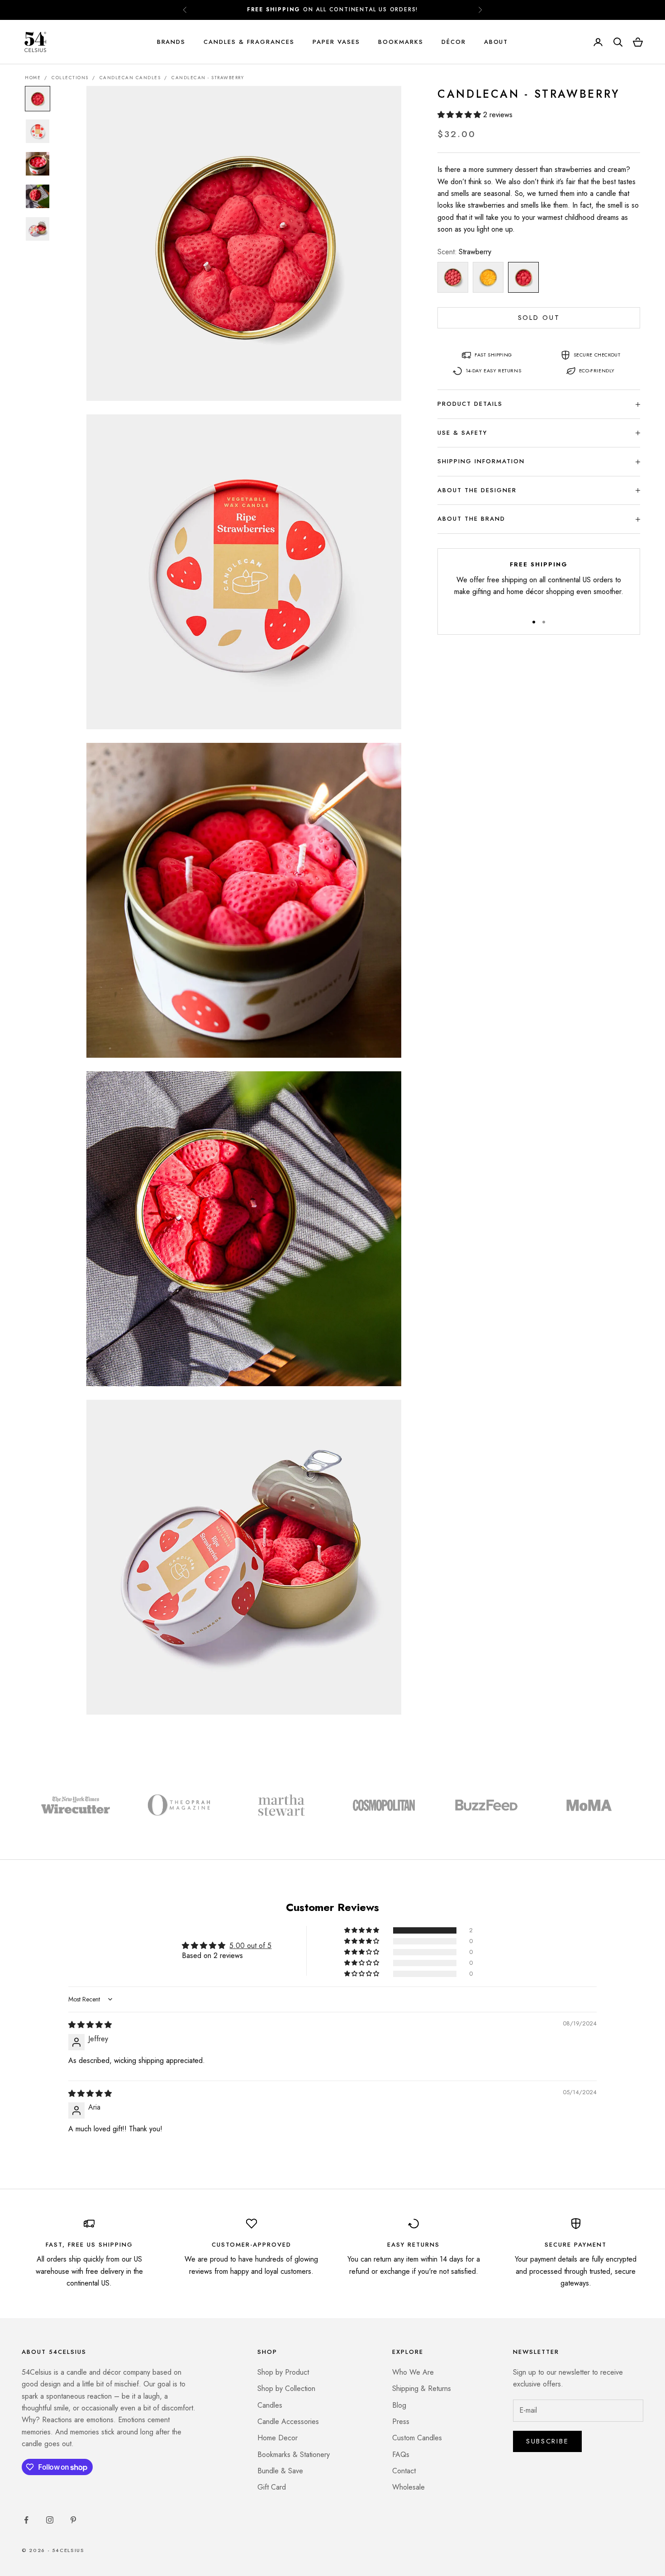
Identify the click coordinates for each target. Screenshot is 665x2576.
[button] (460, 115)
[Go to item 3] (38, 164)
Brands (171, 42)
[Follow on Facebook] (26, 2520)
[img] (90, 2025)
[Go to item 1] (38, 99)
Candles (270, 2405)
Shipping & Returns (422, 2388)
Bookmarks (401, 42)
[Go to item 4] (38, 196)
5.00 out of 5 (250, 1946)
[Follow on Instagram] (50, 2520)
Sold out (539, 318)
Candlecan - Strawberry (208, 78)
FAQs (401, 2455)
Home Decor (278, 2438)
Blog (399, 2405)
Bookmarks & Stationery (294, 2455)
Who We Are (413, 2372)
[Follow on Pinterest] (73, 2520)
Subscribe (547, 2441)
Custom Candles (417, 2438)
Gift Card (272, 2487)
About (496, 42)
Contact (404, 2471)
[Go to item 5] (38, 229)
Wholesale (408, 2487)
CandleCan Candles (130, 78)
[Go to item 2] (38, 131)
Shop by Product (283, 2372)
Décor (454, 42)
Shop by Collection (286, 2388)
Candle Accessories (288, 2422)
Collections (70, 78)
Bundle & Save (280, 2471)
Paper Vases (336, 42)
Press (401, 2422)
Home (33, 78)
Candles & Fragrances (249, 42)
